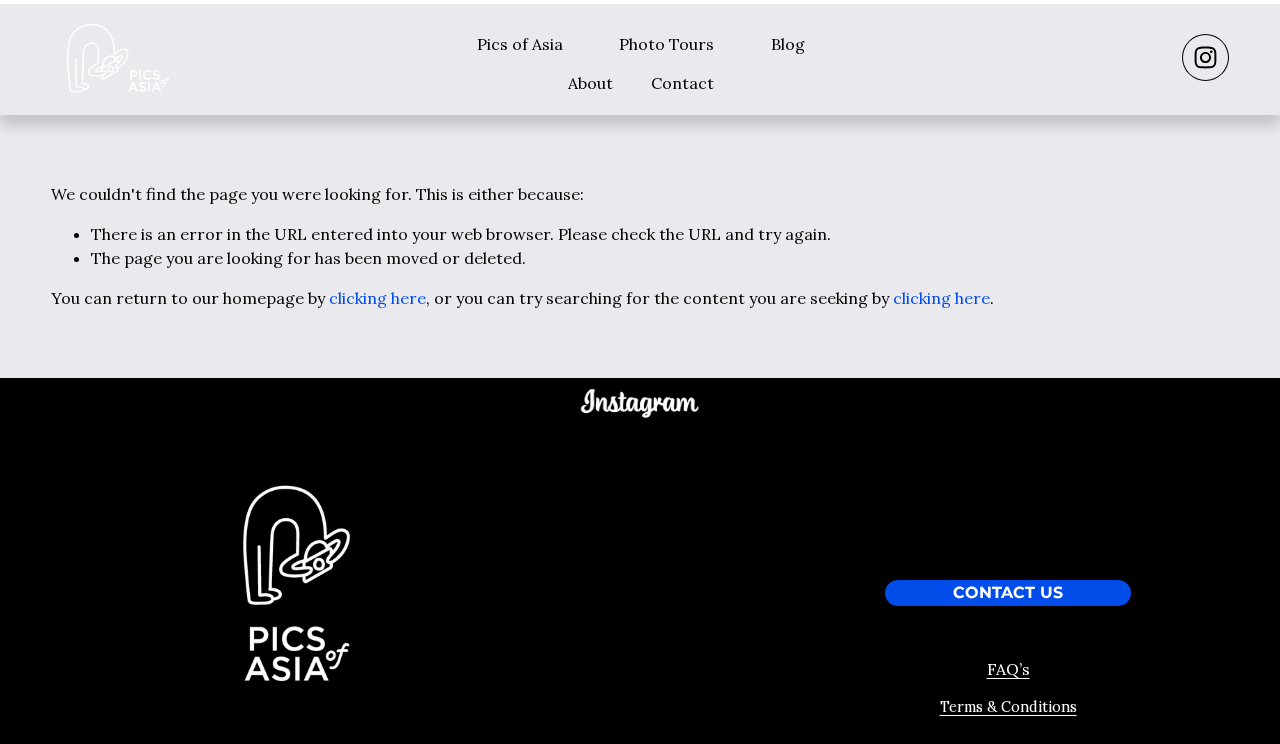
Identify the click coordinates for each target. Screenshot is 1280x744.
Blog (788, 44)
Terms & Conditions (1008, 707)
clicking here (377, 298)
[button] (530, 466)
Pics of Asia (520, 44)
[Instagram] (1205, 57)
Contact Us (1008, 593)
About (590, 83)
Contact (682, 83)
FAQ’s (1008, 669)
